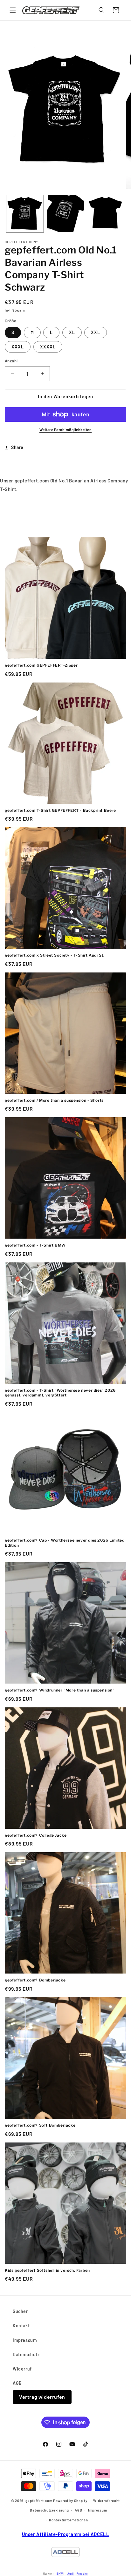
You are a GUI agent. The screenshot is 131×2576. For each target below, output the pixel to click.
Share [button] (17, 447)
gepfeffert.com (39, 2501)
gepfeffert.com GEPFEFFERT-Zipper (41, 665)
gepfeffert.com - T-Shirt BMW (35, 1245)
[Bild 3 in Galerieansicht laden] (106, 214)
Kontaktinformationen (68, 2520)
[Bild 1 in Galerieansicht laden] (25, 214)
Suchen (21, 2311)
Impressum (25, 2340)
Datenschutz (26, 2354)
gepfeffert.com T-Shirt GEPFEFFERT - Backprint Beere (60, 810)
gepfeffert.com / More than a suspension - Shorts (54, 1100)
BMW (60, 2574)
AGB (17, 2383)
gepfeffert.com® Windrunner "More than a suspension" (60, 1690)
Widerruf (22, 2369)
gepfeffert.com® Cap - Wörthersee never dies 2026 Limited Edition (65, 1543)
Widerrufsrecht (107, 2501)
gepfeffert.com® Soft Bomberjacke (40, 2125)
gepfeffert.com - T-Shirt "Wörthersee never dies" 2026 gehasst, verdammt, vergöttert (60, 1393)
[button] (13, 10)
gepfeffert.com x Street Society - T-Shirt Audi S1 (54, 955)
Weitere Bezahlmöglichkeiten (66, 430)
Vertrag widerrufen (42, 2397)
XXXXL (48, 347)
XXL (96, 332)
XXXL (18, 347)
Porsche (82, 2574)
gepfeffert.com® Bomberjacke (35, 1980)
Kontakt (21, 2326)
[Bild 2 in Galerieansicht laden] (65, 214)
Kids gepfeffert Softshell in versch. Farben (47, 2270)
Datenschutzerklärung (49, 2510)
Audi (71, 2574)
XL (72, 332)
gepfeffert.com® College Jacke (36, 1835)
